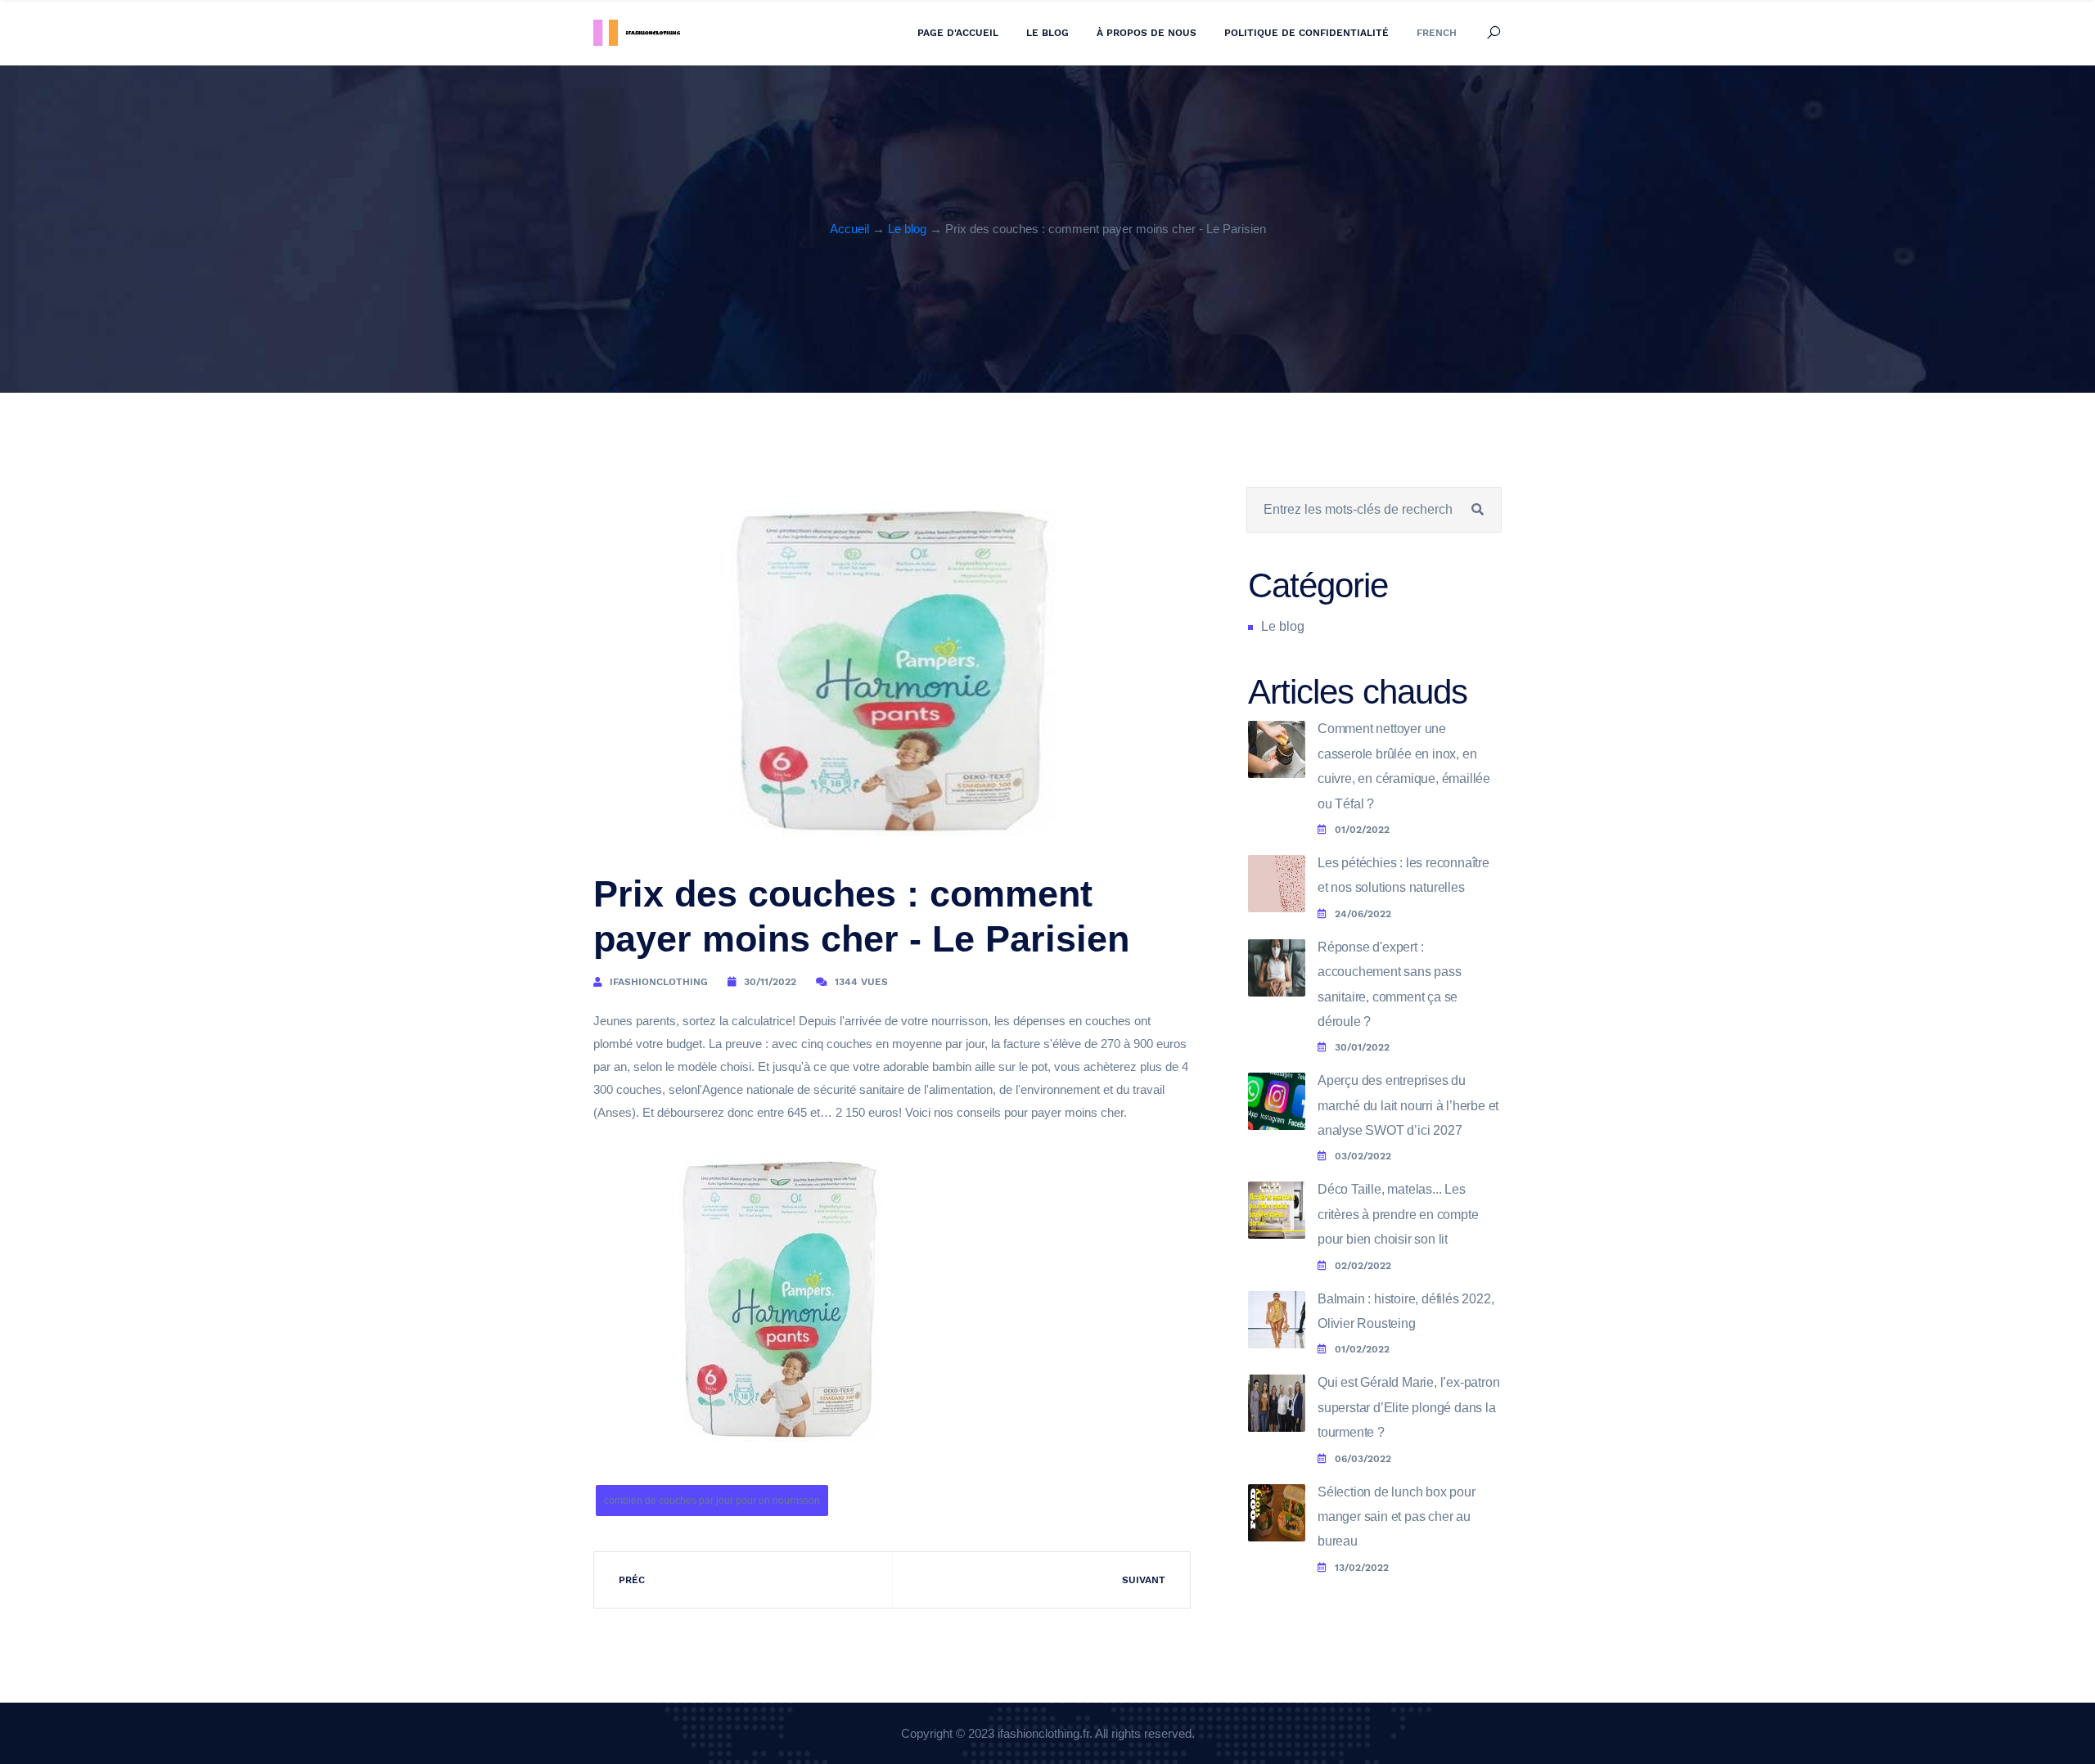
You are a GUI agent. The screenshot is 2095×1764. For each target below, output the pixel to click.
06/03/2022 (1363, 1459)
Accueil (849, 229)
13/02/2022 (1362, 1568)
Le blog (1047, 33)
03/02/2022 (1363, 1156)
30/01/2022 (1362, 1047)
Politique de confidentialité (1307, 33)
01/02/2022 (1362, 830)
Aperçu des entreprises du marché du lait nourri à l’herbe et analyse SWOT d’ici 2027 (1408, 1105)
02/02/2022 (1363, 1266)
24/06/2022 (1363, 914)
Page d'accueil (958, 33)
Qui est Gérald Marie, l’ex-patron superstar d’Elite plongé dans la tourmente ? (1408, 1407)
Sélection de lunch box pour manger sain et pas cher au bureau (1397, 1517)
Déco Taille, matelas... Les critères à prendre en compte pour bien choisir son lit (1398, 1214)
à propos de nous (1147, 33)
